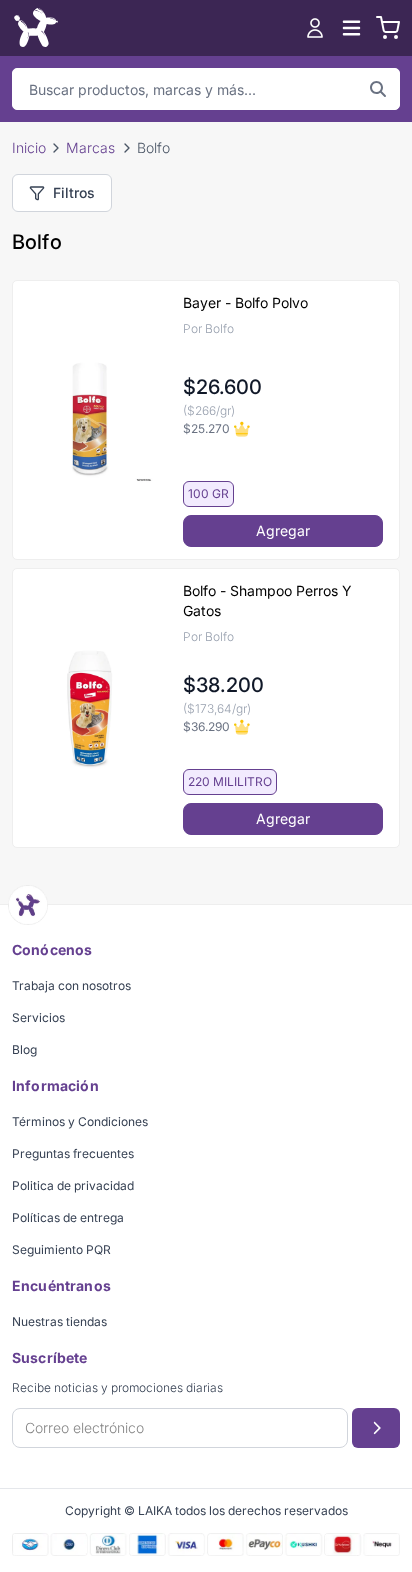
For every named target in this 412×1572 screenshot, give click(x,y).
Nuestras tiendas (59, 1321)
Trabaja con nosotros (71, 985)
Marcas (90, 147)
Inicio (29, 147)
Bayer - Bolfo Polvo (245, 302)
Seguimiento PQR (61, 1249)
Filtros (74, 192)
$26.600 (222, 387)
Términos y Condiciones (80, 1121)
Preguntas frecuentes (73, 1153)
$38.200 (223, 685)
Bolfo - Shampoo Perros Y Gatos (267, 600)
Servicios (38, 1017)
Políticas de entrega (68, 1217)
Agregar (283, 530)
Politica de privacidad (73, 1185)
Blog (24, 1049)
